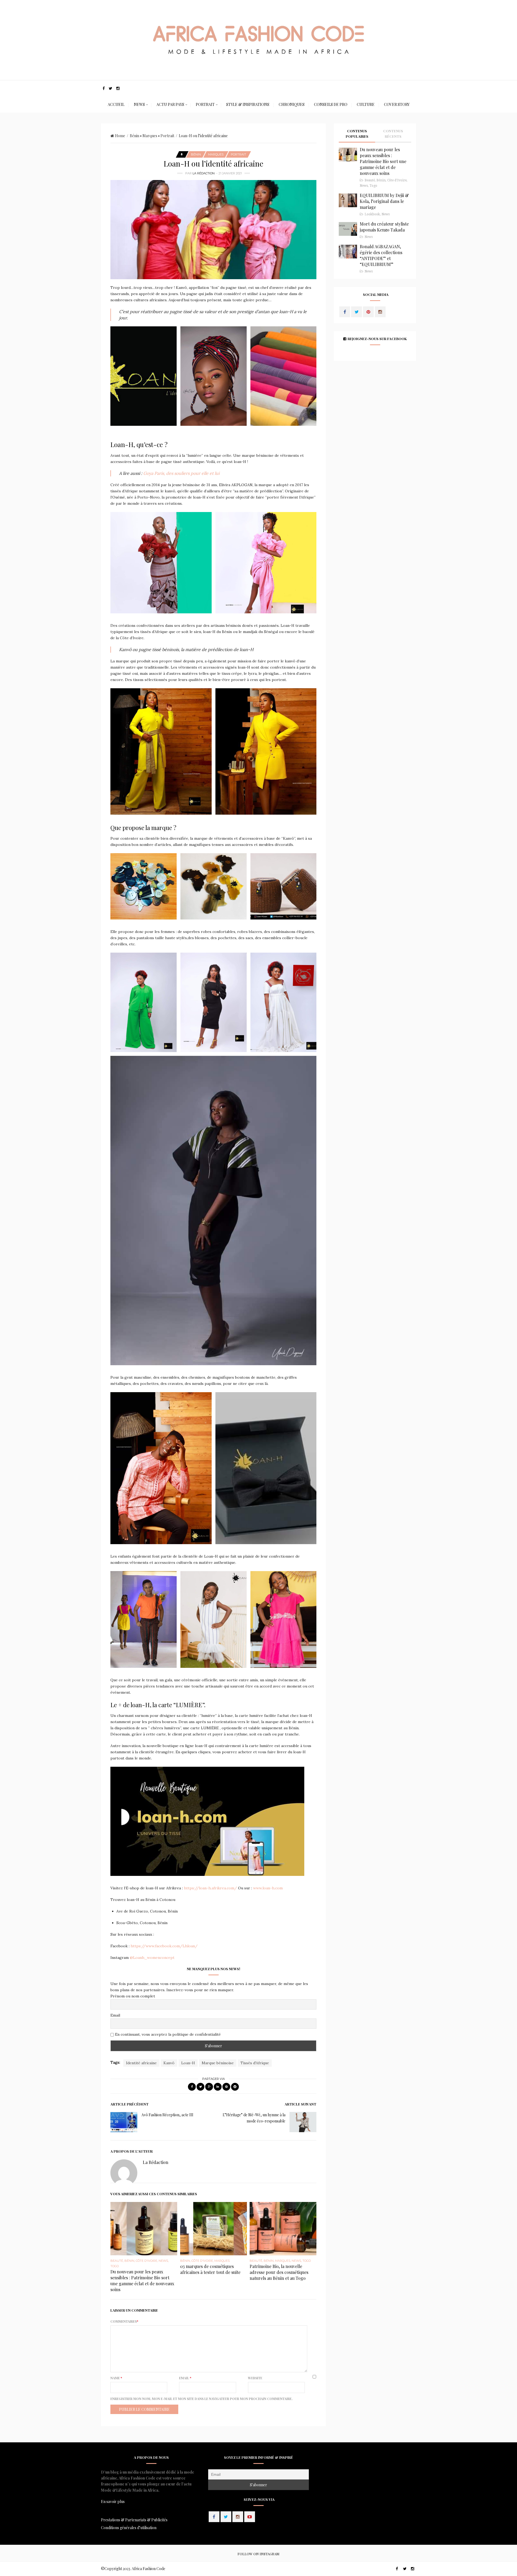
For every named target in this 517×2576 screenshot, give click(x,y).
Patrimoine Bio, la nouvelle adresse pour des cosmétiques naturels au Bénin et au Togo (279, 2272)
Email (115, 2015)
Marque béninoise (218, 2063)
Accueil (116, 104)
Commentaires (124, 2321)
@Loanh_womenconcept (152, 1958)
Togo (115, 2266)
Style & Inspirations (248, 104)
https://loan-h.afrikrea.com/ (210, 1888)
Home (120, 136)
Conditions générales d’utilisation (129, 2528)
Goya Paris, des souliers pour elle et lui (181, 473)
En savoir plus (113, 2501)
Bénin (135, 136)
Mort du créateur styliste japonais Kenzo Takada (384, 227)
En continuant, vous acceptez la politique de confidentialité (167, 2034)
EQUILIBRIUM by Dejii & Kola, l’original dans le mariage (384, 201)
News (139, 104)
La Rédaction (204, 173)
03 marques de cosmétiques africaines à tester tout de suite (210, 2269)
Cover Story (397, 104)
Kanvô (169, 2063)
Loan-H (188, 2063)
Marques (150, 136)
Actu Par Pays (170, 104)
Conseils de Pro (331, 104)
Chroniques (292, 104)
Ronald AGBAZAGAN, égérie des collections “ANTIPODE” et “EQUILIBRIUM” (381, 255)
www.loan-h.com (268, 1888)
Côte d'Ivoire (146, 2261)
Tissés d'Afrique (255, 2063)
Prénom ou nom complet (133, 1996)
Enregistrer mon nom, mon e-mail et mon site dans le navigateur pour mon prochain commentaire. (201, 2399)
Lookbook (372, 214)
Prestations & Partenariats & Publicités (134, 2520)
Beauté (117, 2261)
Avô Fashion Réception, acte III (167, 2115)
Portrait (205, 104)
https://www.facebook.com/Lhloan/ (164, 1946)
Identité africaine (141, 2063)
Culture (366, 104)
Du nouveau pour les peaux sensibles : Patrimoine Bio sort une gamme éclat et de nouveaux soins (142, 2281)
